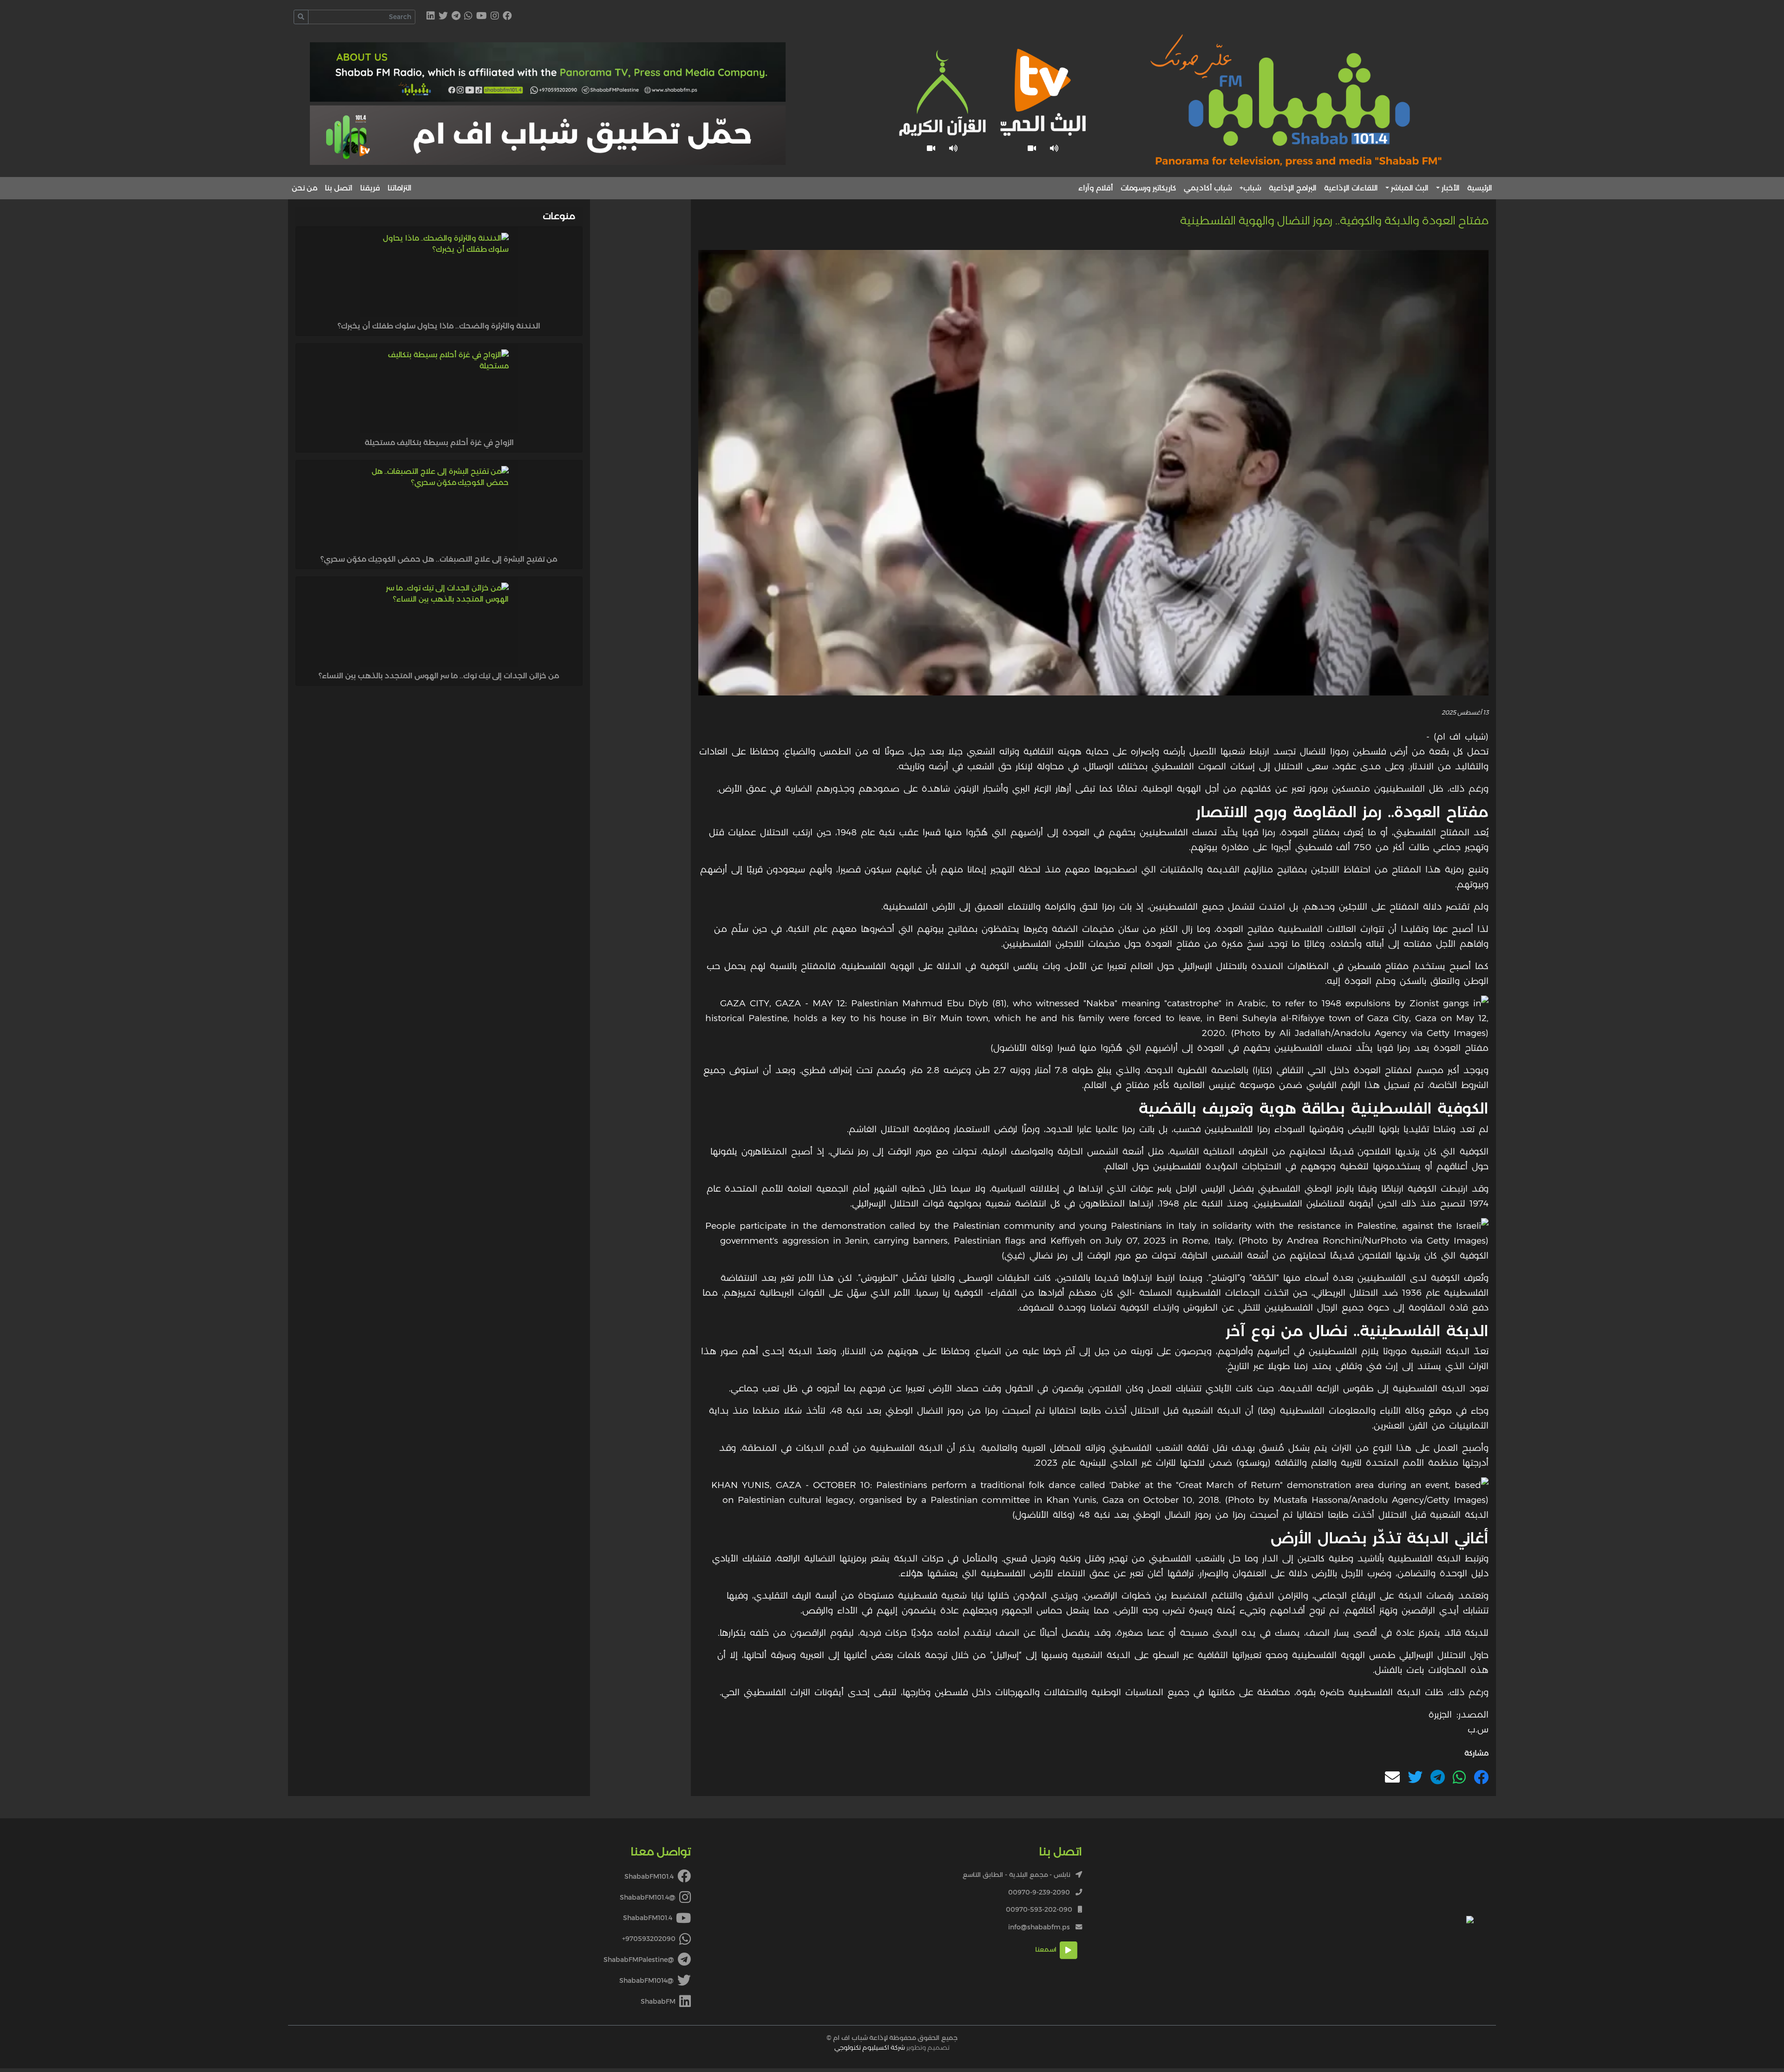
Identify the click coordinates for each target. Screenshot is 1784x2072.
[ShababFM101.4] (507, 16)
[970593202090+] (468, 16)
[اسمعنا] (1054, 148)
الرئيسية (1480, 188)
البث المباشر (1410, 188)
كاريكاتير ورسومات (1148, 188)
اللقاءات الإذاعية (1351, 188)
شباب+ (1250, 188)
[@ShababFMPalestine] (456, 16)
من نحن (305, 188)
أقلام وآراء (1096, 188)
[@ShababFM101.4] (495, 16)
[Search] (301, 17)
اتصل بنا (339, 188)
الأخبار (1451, 188)
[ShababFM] (431, 16)
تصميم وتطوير (892, 2047)
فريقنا (370, 188)
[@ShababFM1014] (443, 16)
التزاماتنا (400, 188)
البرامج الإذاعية (1293, 188)
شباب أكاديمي (1208, 188)
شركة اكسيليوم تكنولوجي (870, 2047)
